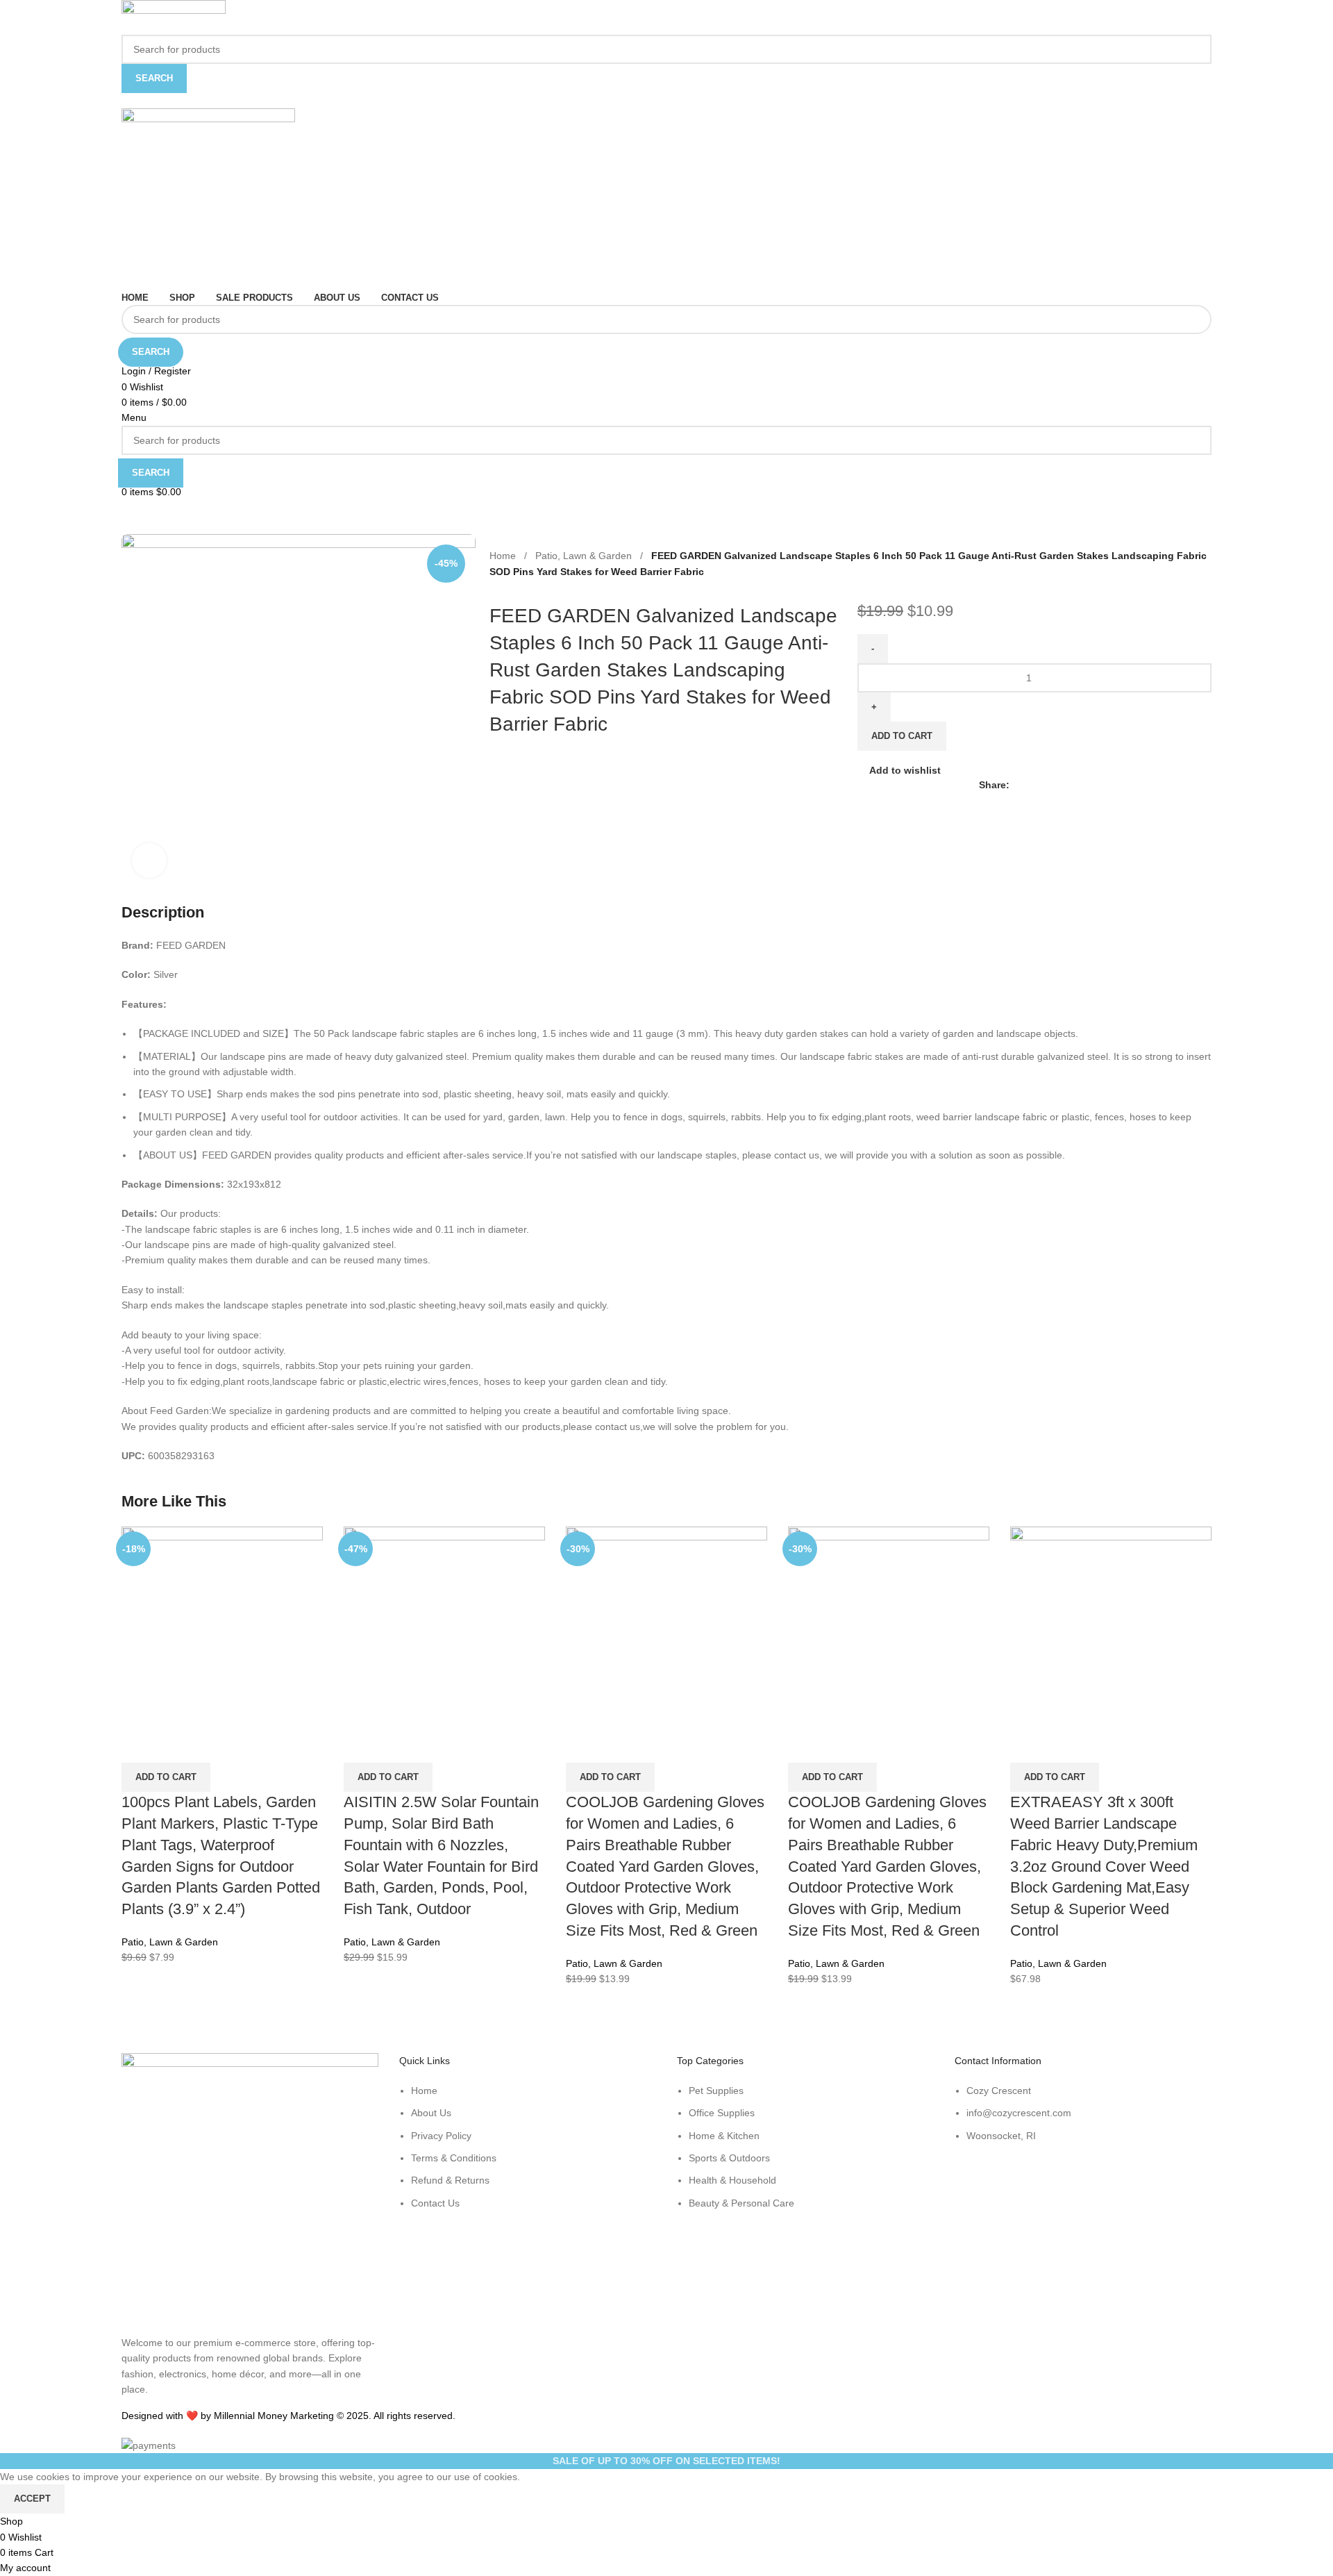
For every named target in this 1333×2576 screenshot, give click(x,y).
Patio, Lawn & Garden (170, 1942)
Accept (32, 2499)
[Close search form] (17, 17)
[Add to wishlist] (214, 1745)
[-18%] (222, 1627)
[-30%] (666, 1627)
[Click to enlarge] (149, 861)
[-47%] (444, 1627)
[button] (166, 1777)
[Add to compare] (139, 1745)
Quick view (176, 1745)
